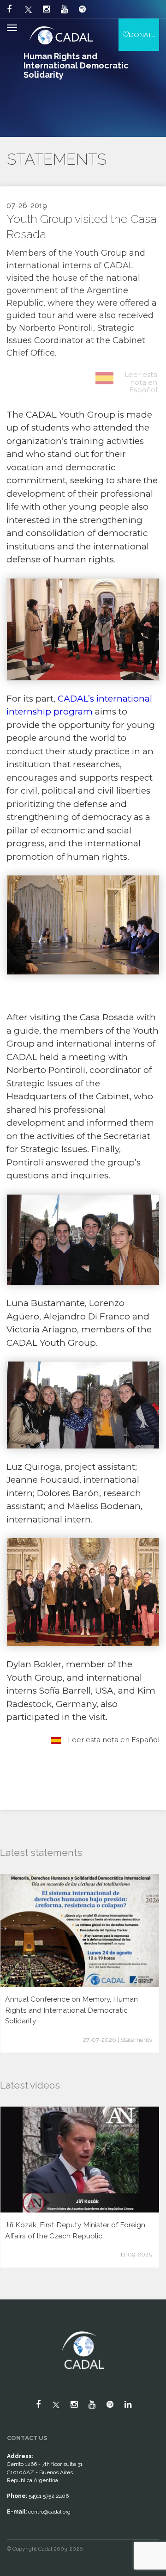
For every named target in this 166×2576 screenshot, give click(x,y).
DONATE (142, 35)
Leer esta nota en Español (113, 1740)
